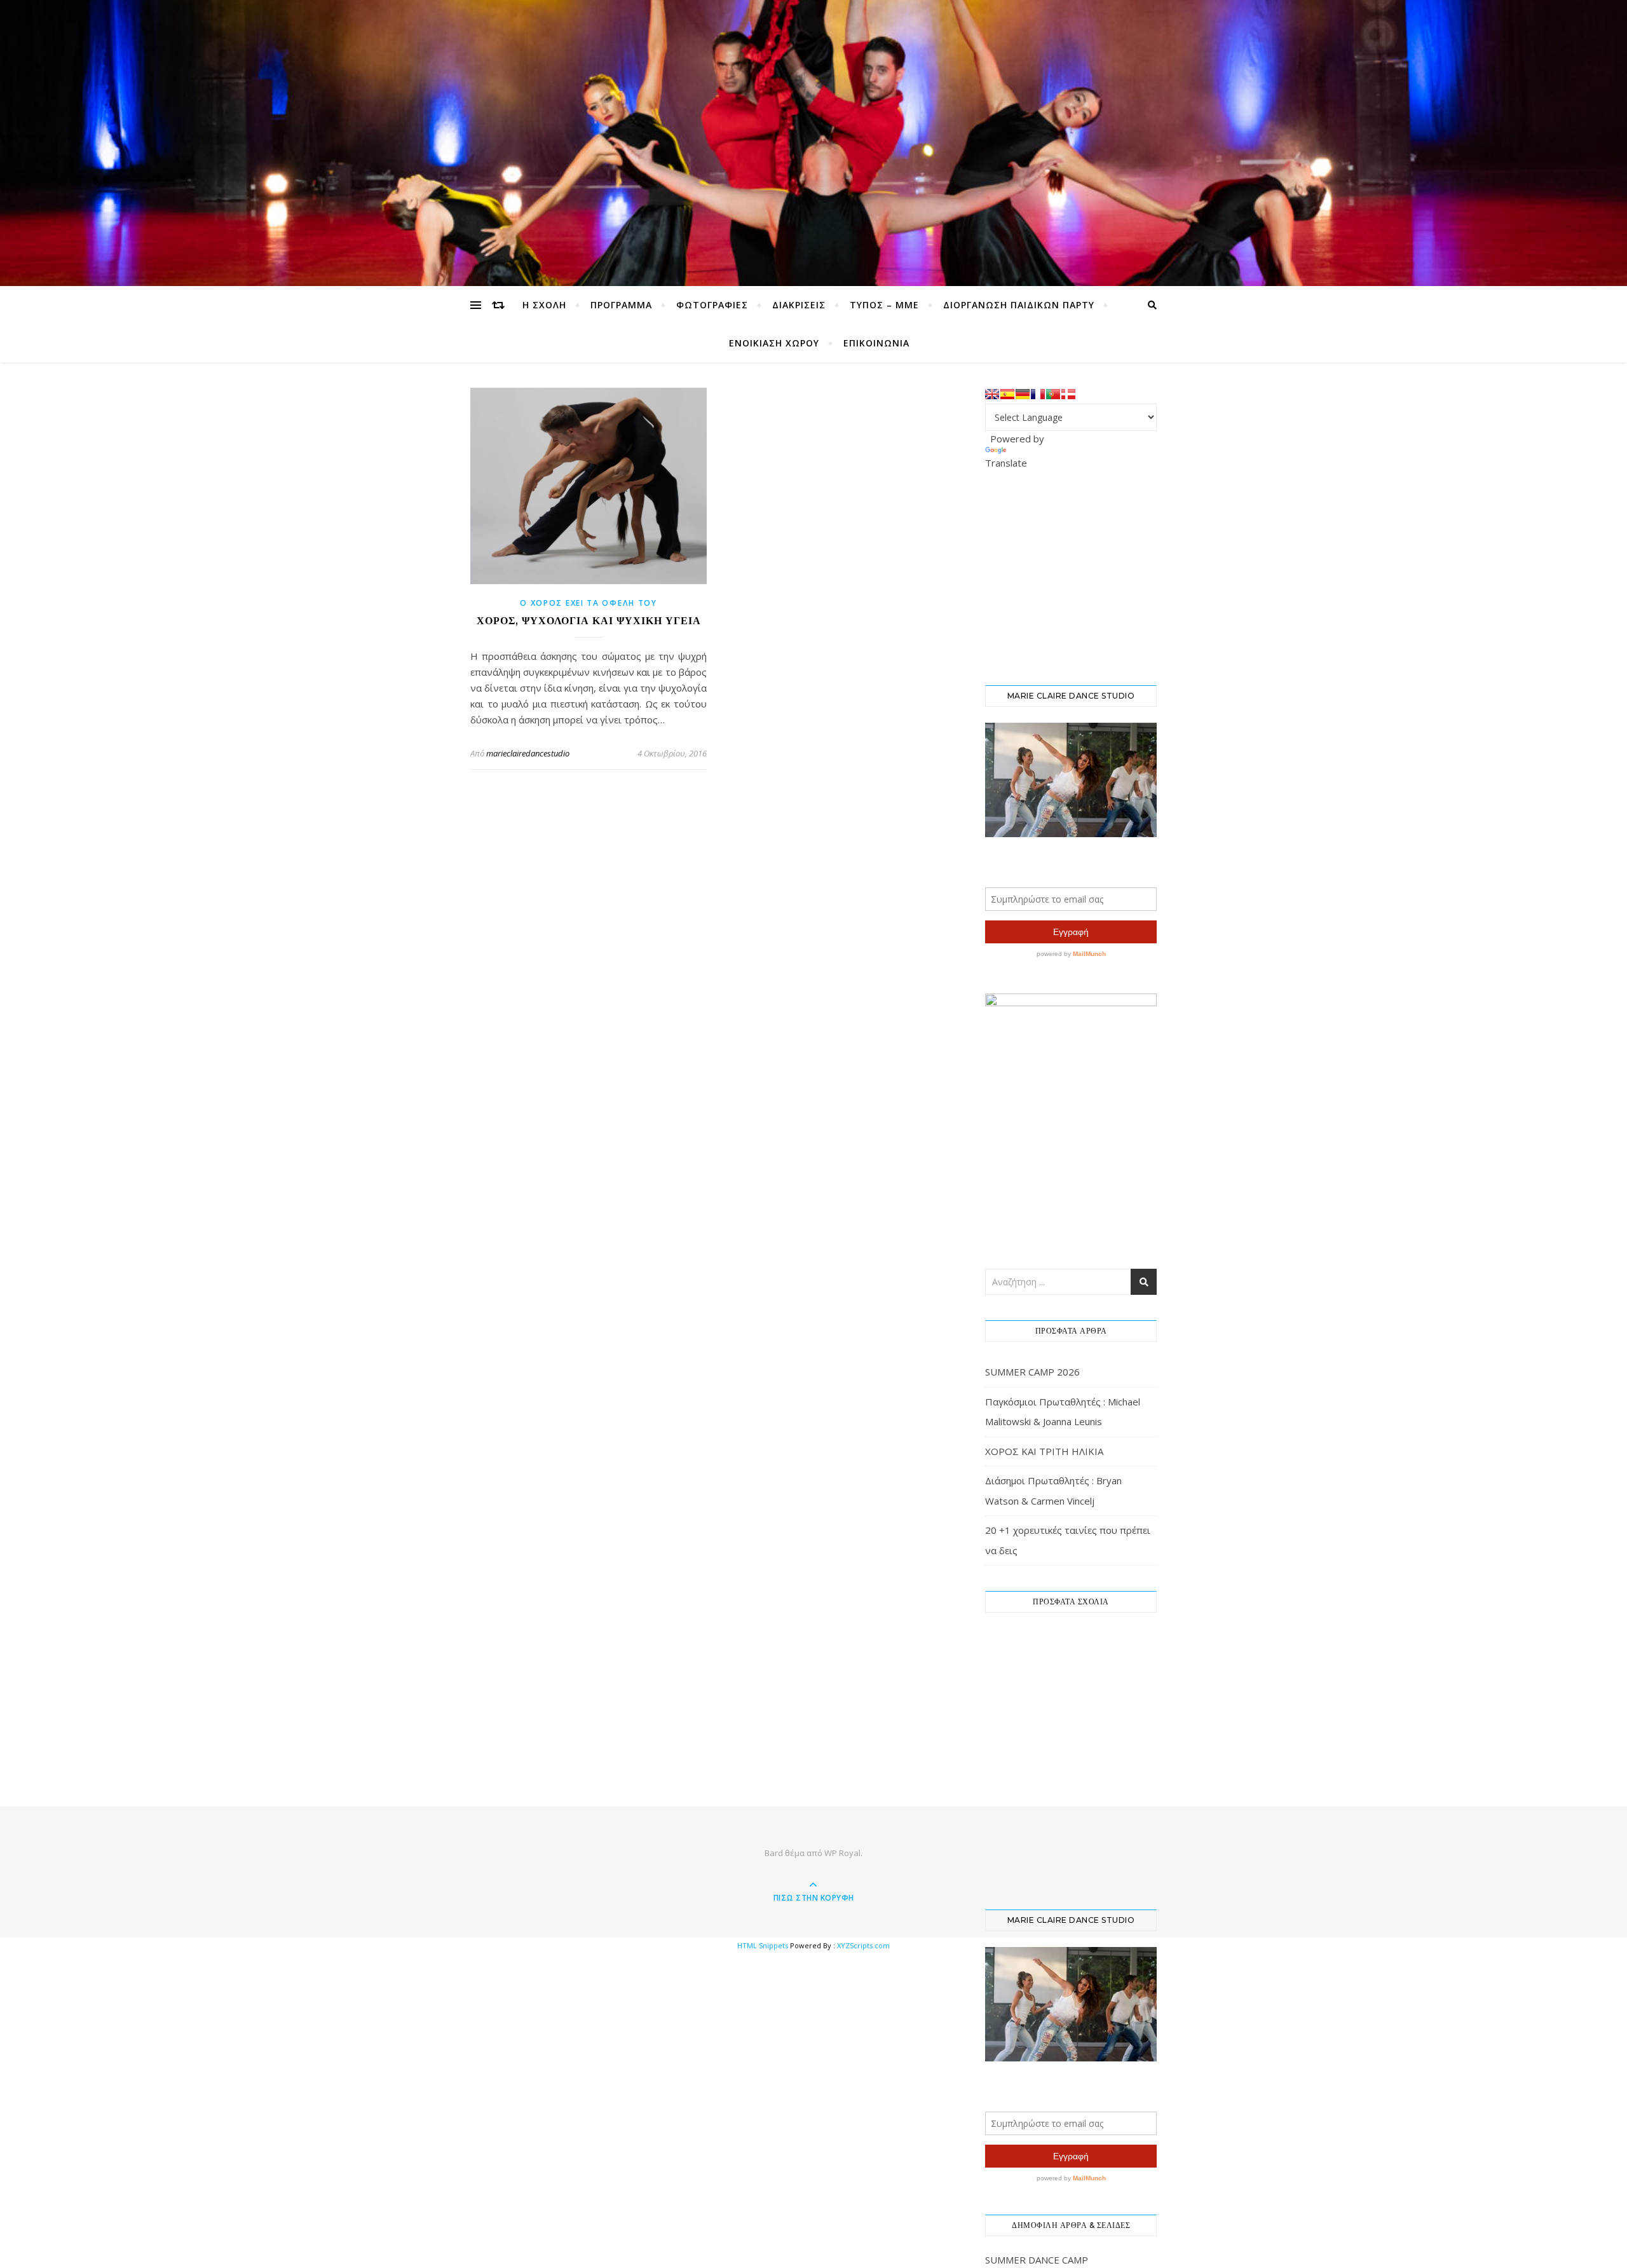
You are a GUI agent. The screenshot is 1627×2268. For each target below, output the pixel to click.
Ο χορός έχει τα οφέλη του (589, 603)
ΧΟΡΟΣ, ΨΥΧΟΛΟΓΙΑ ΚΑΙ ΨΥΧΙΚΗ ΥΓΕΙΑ (589, 621)
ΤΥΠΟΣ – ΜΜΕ (884, 305)
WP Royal (842, 1853)
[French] (1038, 394)
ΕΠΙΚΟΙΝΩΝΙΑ (876, 343)
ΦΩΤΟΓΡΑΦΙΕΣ (712, 305)
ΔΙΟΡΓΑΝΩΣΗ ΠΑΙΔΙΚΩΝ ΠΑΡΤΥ (1019, 305)
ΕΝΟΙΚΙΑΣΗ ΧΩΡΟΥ (774, 343)
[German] (1023, 394)
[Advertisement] (1080, 576)
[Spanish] (1007, 394)
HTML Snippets (763, 1945)
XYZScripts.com (863, 1945)
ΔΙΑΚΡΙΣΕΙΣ (799, 305)
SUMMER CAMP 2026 (1032, 1372)
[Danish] (1068, 394)
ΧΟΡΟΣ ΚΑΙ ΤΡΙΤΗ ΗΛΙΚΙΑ (1044, 1451)
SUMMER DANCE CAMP (1037, 2260)
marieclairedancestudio (528, 753)
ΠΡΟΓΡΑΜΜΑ (621, 305)
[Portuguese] (1053, 394)
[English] (992, 394)
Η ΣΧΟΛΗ (544, 305)
